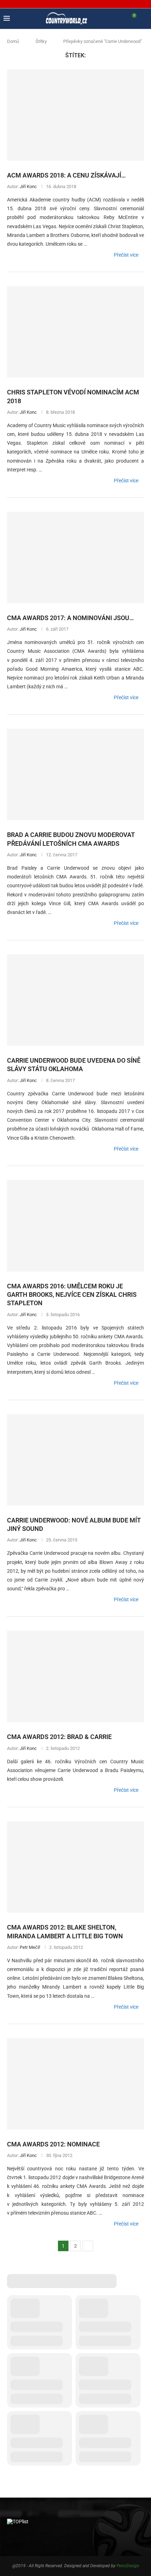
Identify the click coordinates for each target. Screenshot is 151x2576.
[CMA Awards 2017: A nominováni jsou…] (75, 558)
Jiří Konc (28, 186)
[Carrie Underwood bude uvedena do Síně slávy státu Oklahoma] (75, 1000)
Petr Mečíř (30, 1947)
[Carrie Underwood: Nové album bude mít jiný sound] (75, 1460)
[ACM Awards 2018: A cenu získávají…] (75, 115)
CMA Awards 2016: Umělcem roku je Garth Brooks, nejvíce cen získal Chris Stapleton (72, 1295)
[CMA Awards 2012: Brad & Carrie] (75, 1676)
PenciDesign (128, 2566)
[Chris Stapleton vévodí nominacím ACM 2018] (75, 332)
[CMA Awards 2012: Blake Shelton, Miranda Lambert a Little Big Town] (75, 1867)
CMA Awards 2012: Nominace (53, 2144)
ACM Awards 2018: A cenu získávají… (66, 175)
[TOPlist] (18, 2522)
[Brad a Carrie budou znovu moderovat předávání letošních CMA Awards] (75, 774)
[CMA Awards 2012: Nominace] (75, 2084)
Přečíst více (126, 255)
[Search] (144, 19)
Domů (13, 41)
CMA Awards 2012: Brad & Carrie (59, 1737)
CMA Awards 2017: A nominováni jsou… (70, 618)
